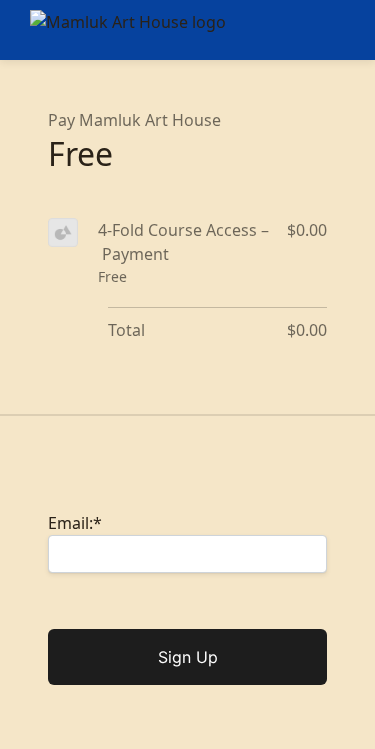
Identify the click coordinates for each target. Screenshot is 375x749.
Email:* (75, 523)
